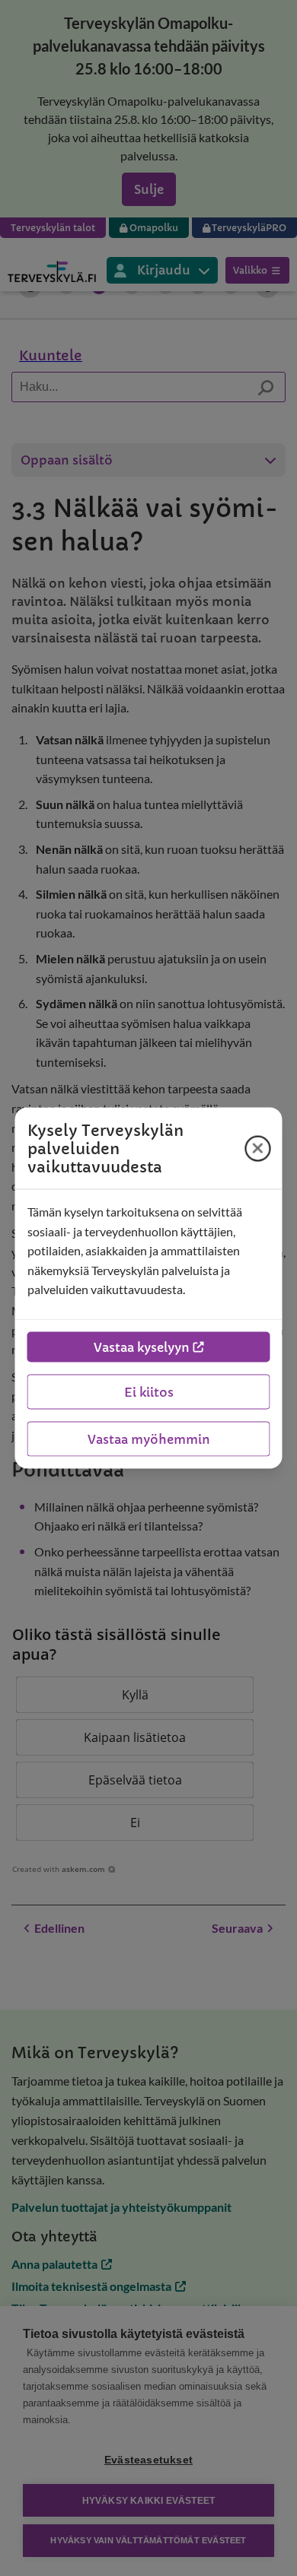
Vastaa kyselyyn (142, 1347)
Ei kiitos (149, 1391)
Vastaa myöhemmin (149, 1439)
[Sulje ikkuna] (258, 1148)
